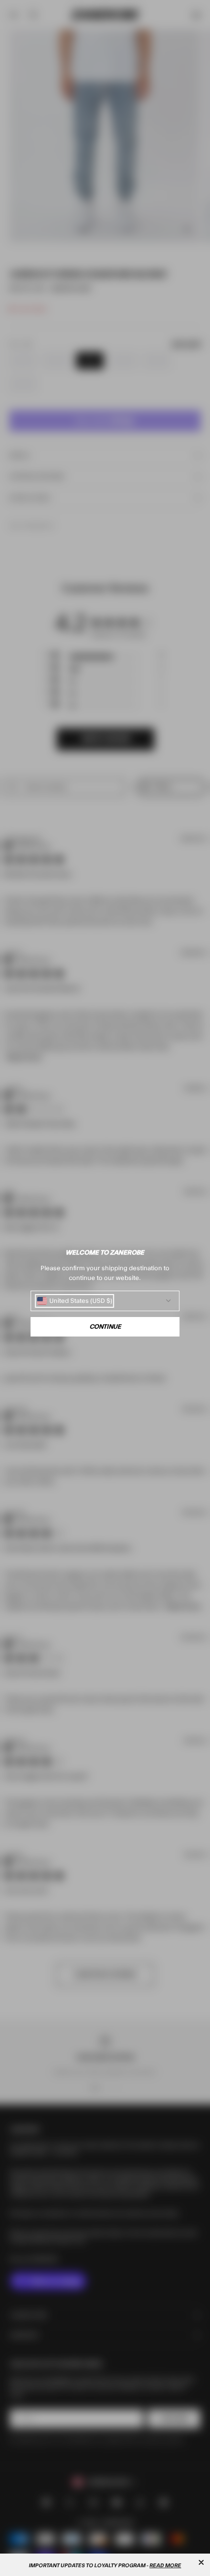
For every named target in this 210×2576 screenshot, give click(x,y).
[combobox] (75, 1301)
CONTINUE (105, 1327)
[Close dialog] (201, 2562)
